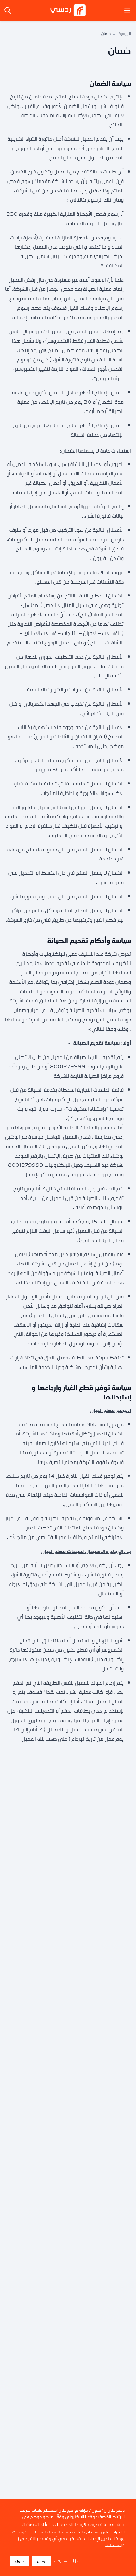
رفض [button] (41, 2561)
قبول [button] (20, 2561)
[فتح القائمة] (127, 10)
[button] (66, 2561)
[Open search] (9, 10)
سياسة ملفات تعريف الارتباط (99, 2524)
